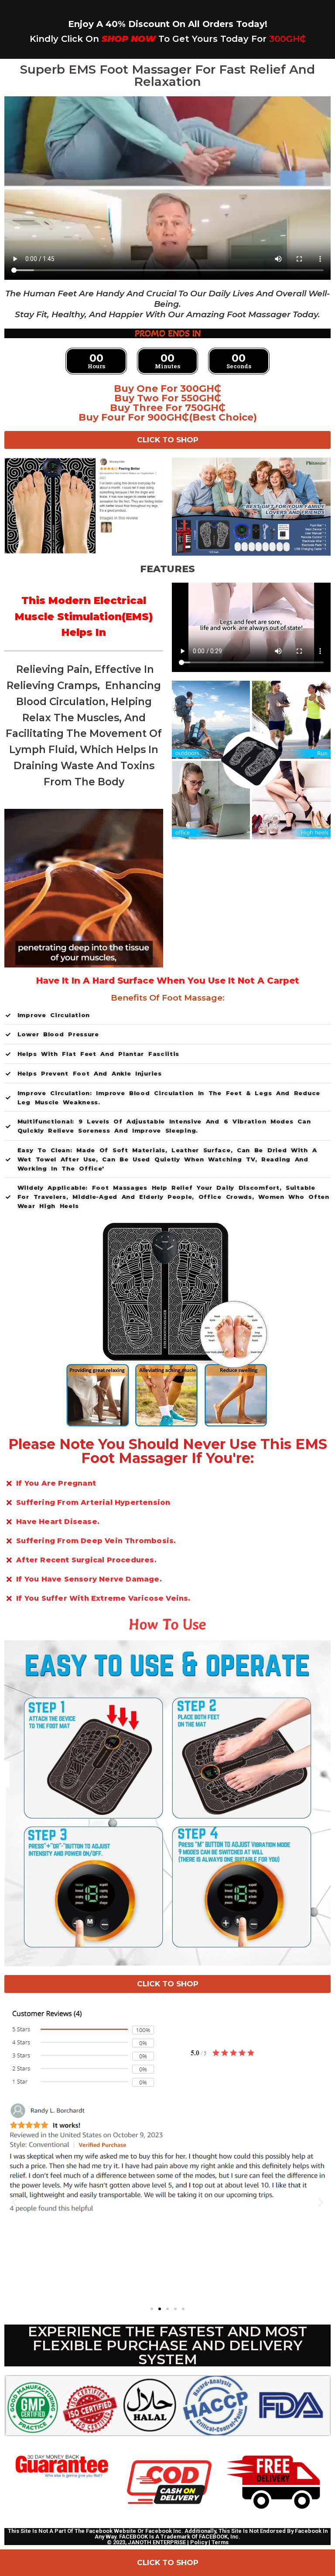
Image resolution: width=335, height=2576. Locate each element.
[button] (14, 2202)
